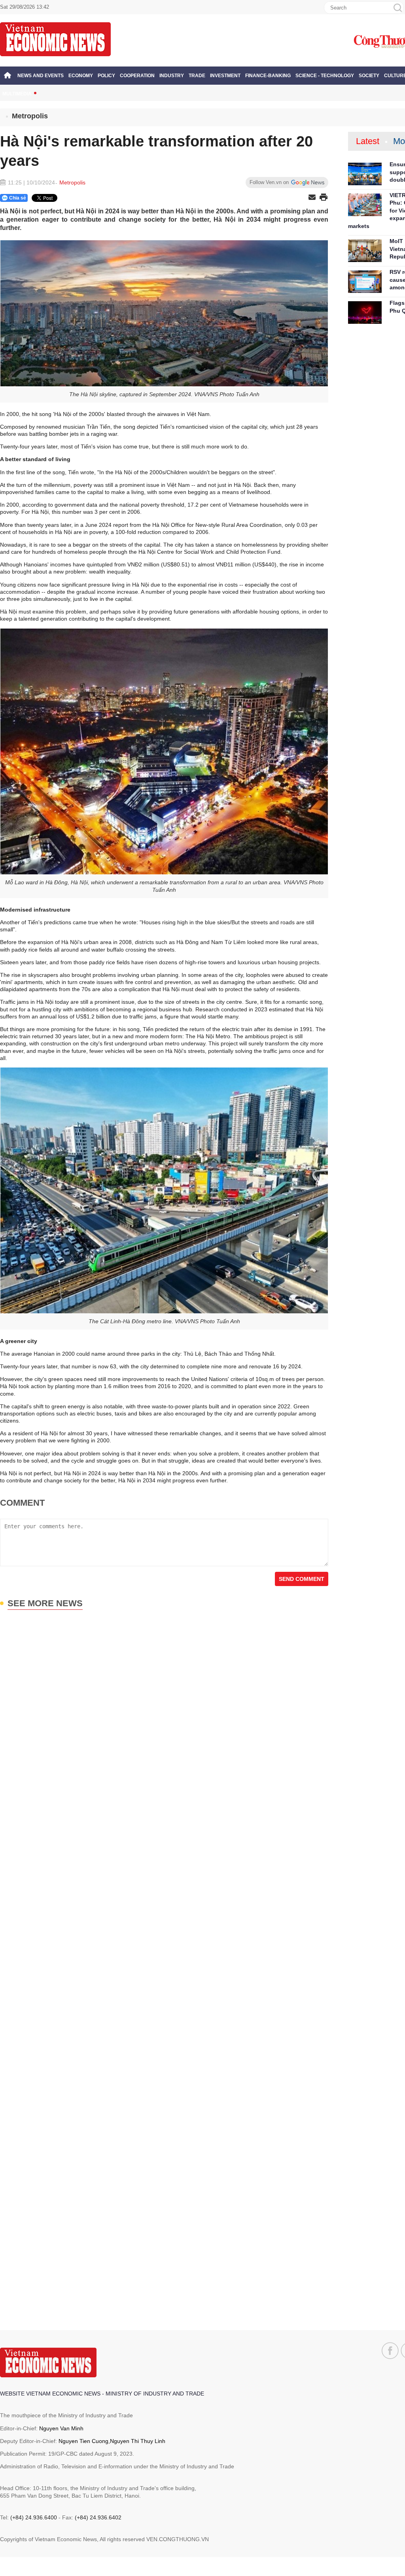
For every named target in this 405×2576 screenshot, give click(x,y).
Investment (225, 76)
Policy (106, 76)
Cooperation (137, 76)
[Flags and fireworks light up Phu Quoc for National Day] (365, 313)
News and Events (41, 76)
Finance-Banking (268, 76)
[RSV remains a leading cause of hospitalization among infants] (365, 282)
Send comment (302, 1579)
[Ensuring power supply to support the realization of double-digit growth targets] (365, 174)
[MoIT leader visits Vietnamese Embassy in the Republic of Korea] (365, 251)
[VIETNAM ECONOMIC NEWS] (55, 39)
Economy (81, 76)
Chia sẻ (18, 198)
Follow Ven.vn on (269, 182)
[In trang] (324, 198)
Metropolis (30, 116)
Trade (197, 76)
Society (369, 76)
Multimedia (17, 94)
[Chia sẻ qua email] (312, 198)
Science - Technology (325, 76)
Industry (172, 76)
